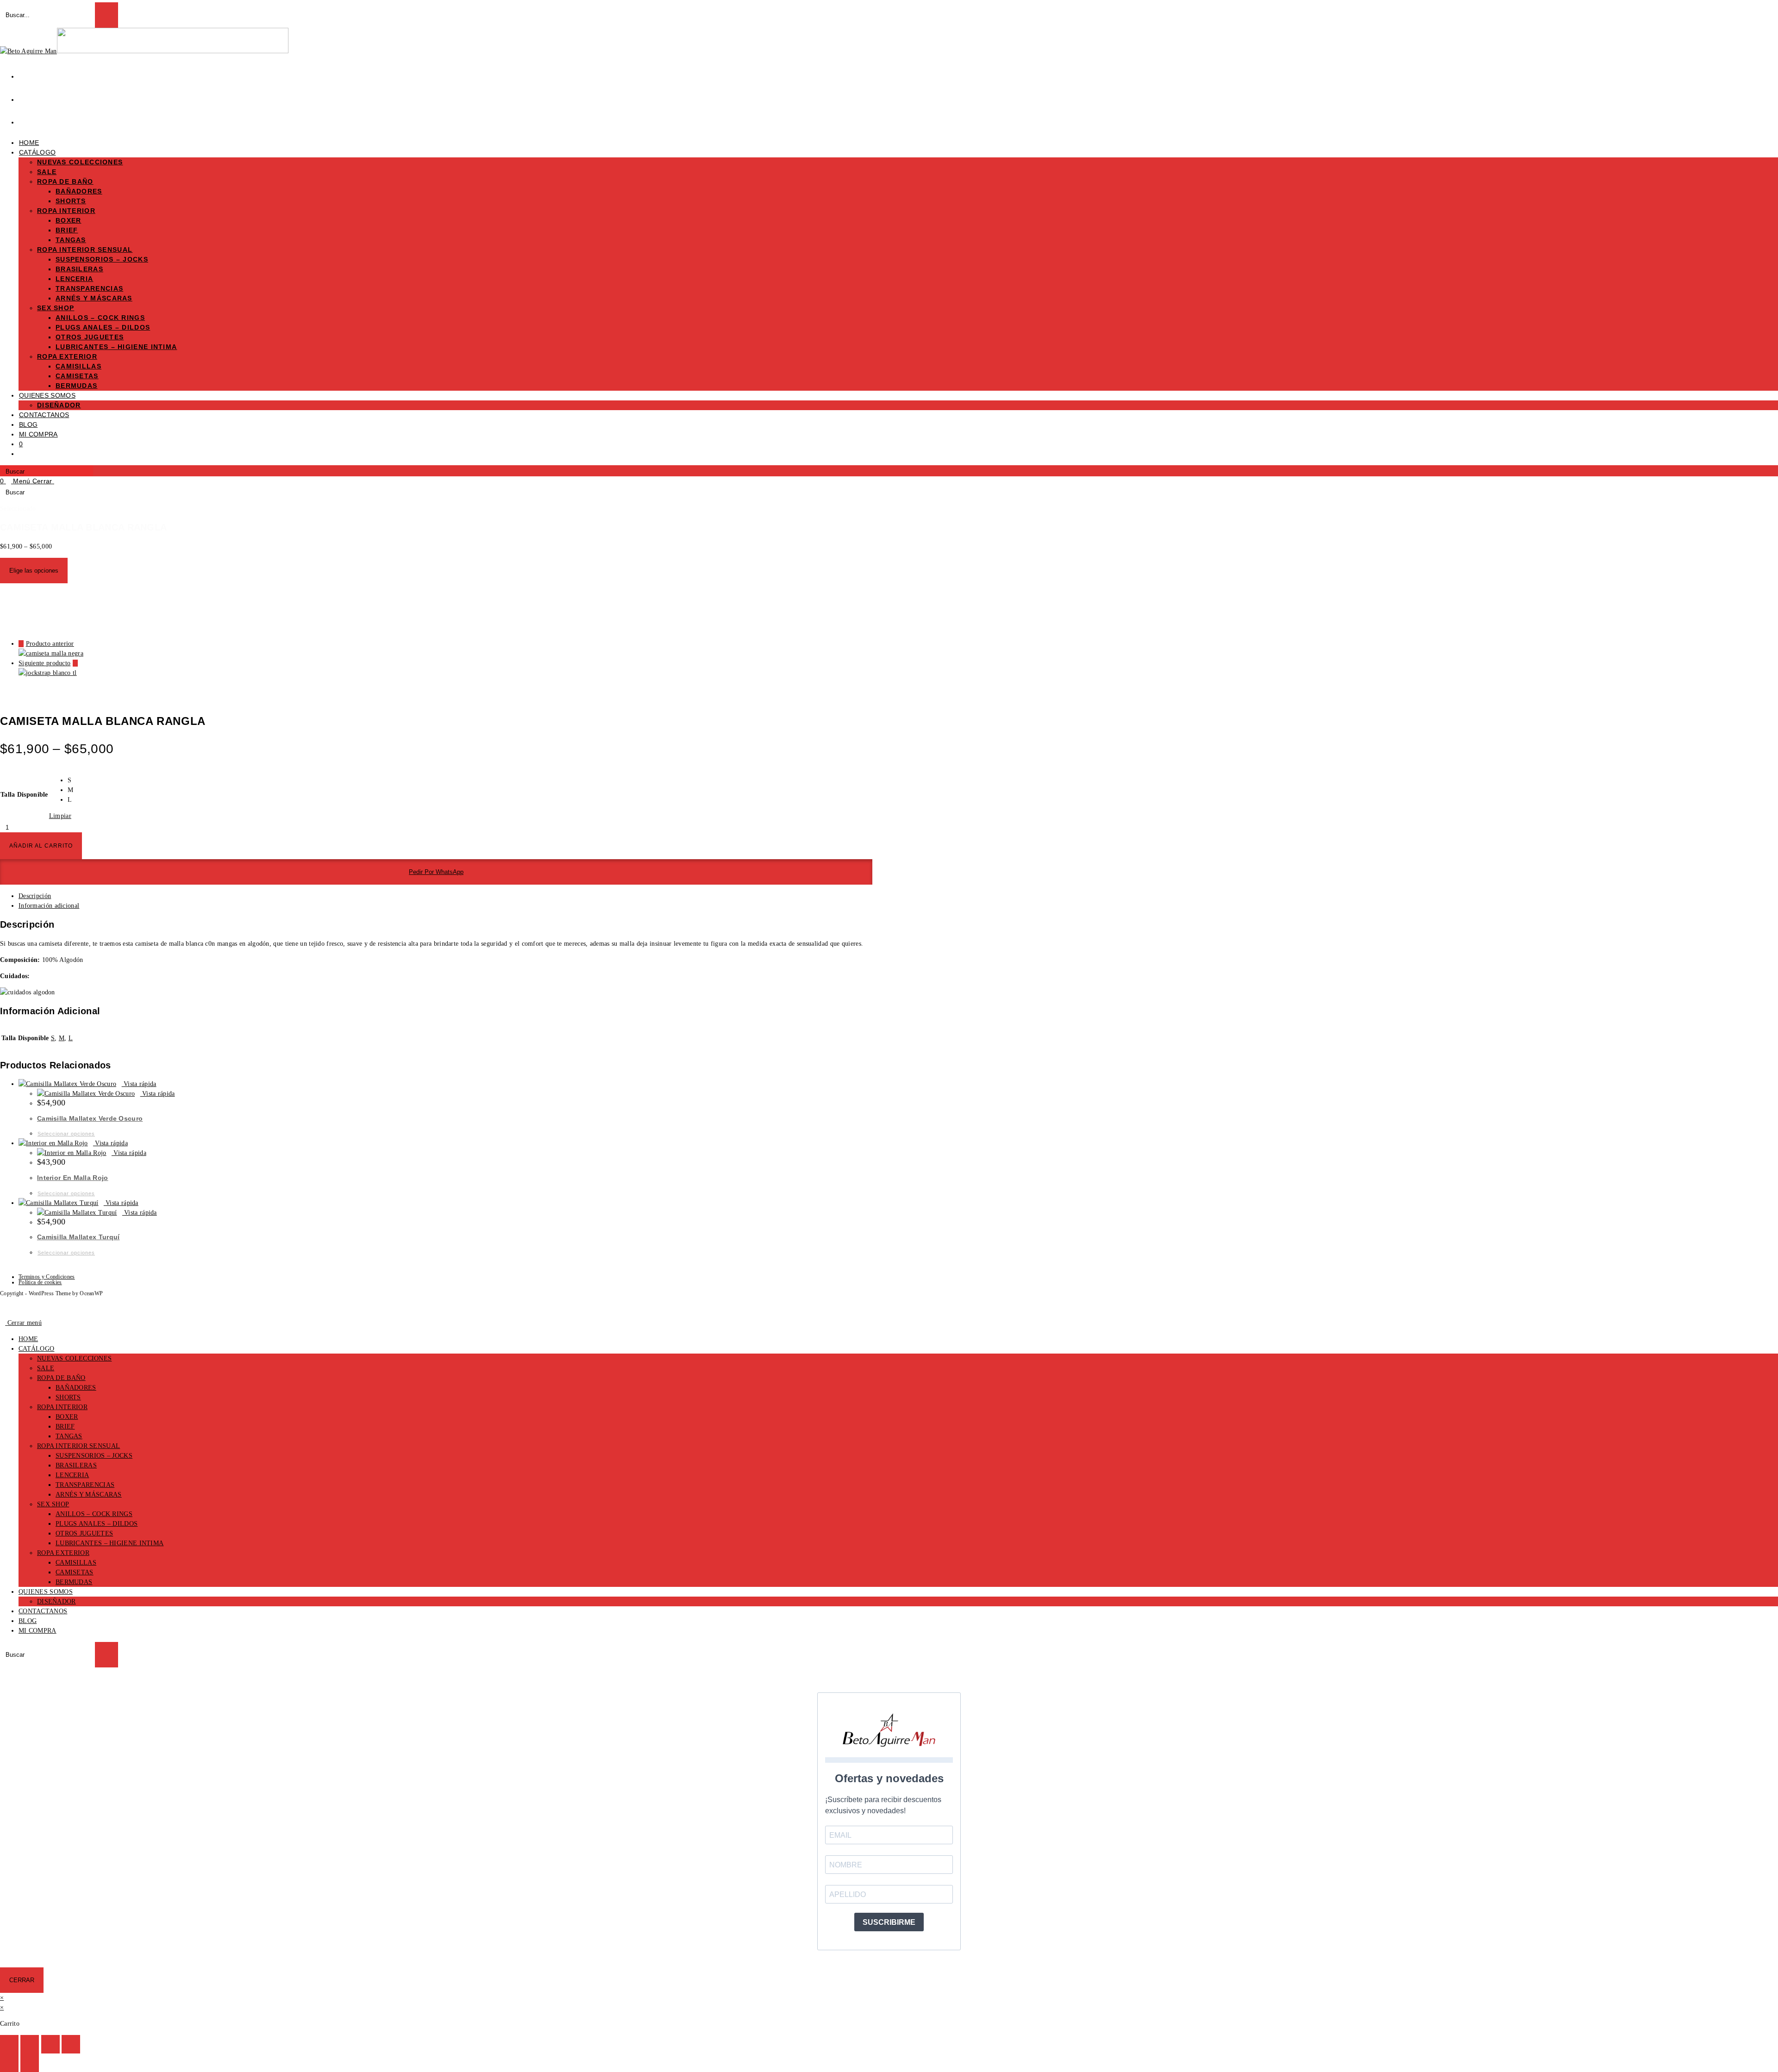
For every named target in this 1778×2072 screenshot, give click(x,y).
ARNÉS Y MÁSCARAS (89, 1495)
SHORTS (68, 1397)
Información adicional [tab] (49, 906)
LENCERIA (72, 1475)
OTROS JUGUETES (84, 1533)
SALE (46, 1368)
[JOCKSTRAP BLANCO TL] (48, 673)
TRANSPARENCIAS (85, 1485)
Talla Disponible (24, 795)
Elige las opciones (34, 571)
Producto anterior (50, 644)
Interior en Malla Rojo (73, 1178)
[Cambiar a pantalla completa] (30, 2044)
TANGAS (69, 1436)
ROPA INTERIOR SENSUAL (78, 1446)
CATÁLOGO (36, 1349)
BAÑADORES (76, 1388)
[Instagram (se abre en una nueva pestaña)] (25, 97)
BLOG (28, 1621)
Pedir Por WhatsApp (436, 872)
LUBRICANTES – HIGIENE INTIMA (110, 1543)
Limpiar (60, 816)
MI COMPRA (38, 1631)
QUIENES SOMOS (46, 1592)
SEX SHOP (53, 1504)
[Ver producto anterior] (21, 644)
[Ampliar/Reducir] (9, 2044)
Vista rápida (139, 1084)
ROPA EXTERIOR (63, 1553)
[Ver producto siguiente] (75, 663)
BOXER (67, 1417)
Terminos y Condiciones (47, 1277)
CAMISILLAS (76, 1563)
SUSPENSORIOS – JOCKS (94, 1456)
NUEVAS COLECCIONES (74, 1358)
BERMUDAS (74, 1582)
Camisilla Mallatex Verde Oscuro (90, 1118)
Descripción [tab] (35, 896)
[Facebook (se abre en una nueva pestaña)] (25, 74)
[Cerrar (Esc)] (71, 2044)
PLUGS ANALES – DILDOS (97, 1524)
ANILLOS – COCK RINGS (94, 1514)
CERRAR (22, 1980)
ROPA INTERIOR (62, 1407)
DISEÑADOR (56, 1601)
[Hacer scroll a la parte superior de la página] (3, 1307)
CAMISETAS (75, 1572)
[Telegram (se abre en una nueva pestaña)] (25, 119)
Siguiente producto (44, 663)
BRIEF (65, 1426)
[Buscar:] (57, 481)
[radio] (70, 780)
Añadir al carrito (41, 846)
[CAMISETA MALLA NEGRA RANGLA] (51, 653)
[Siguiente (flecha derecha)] (30, 2063)
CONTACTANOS (43, 1611)
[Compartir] (50, 2044)
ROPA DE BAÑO (61, 1378)
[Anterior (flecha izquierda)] (9, 2063)
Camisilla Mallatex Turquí (78, 1237)
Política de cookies (40, 1282)
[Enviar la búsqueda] (106, 1655)
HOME (28, 1339)
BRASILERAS (76, 1465)
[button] (436, 872)
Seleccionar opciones (66, 1134)
